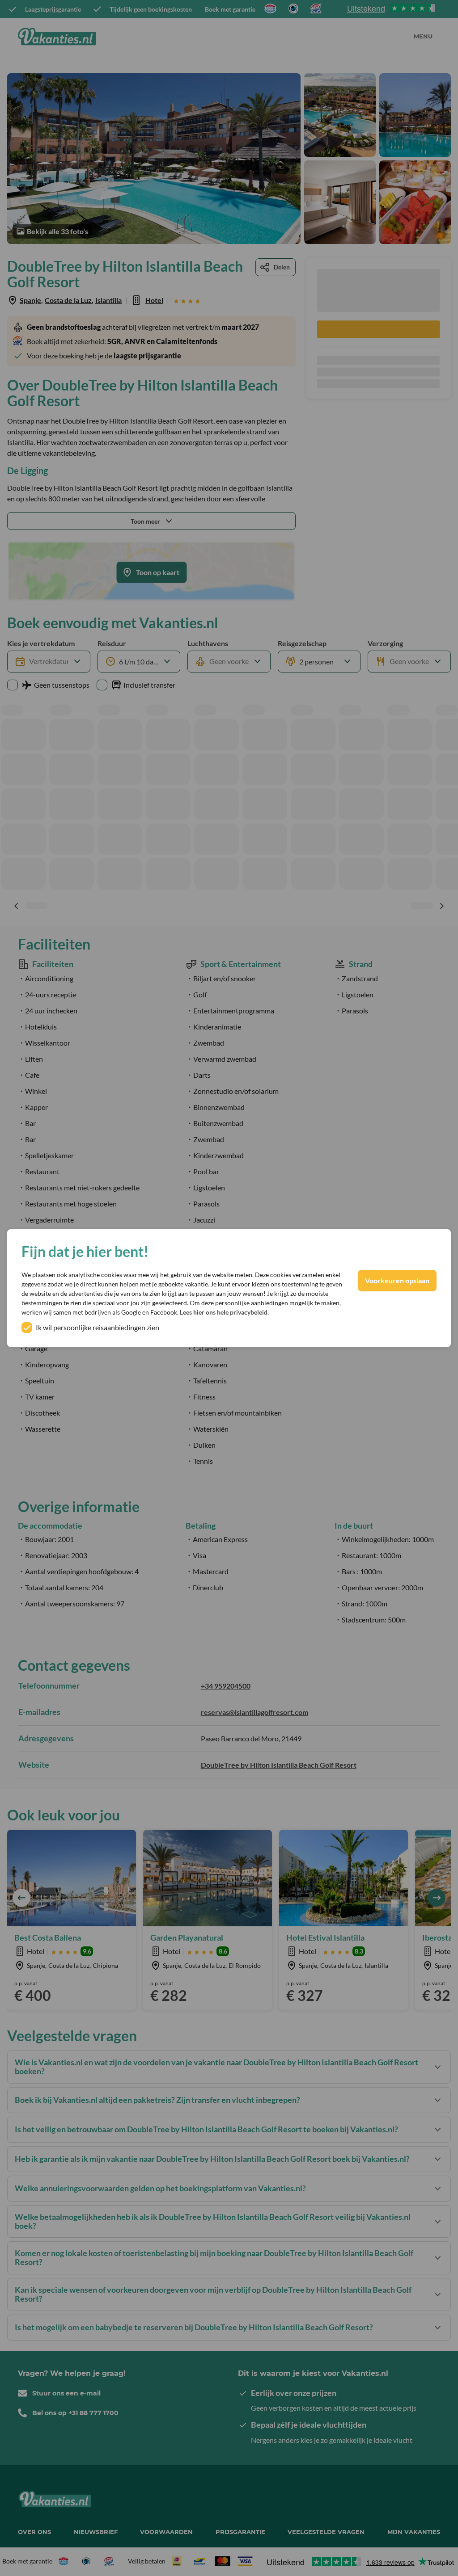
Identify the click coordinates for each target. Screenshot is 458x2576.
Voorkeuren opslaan (397, 1280)
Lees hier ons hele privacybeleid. (224, 1312)
